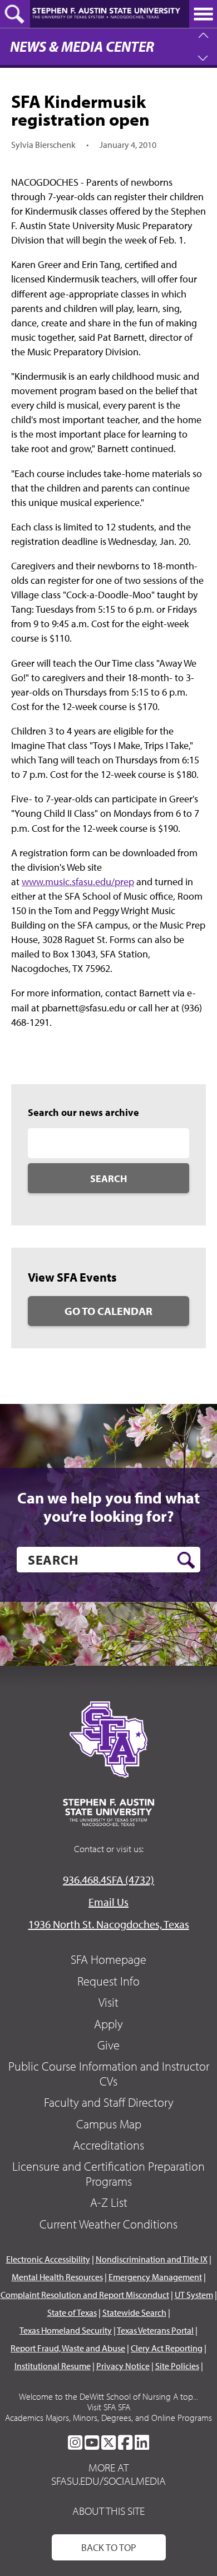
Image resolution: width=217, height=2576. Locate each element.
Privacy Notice (123, 2366)
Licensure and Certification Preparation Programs (108, 2173)
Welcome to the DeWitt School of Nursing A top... (108, 2396)
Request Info (108, 1981)
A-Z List (109, 2202)
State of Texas (72, 2312)
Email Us (108, 1902)
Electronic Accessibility (48, 2259)
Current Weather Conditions (108, 2224)
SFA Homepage (108, 1959)
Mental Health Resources (57, 2277)
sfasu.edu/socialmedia (108, 2481)
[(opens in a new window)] (75, 2443)
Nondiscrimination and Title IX (152, 2259)
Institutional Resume (53, 2366)
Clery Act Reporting (167, 2348)
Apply (108, 2024)
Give (108, 2045)
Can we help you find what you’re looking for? (108, 1507)
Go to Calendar (108, 1311)
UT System (194, 2295)
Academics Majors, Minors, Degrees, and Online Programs (108, 2418)
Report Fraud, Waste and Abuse (68, 2348)
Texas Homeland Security (66, 2330)
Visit (108, 2002)
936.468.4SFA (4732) (108, 1880)
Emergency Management (155, 2277)
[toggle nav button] (203, 14)
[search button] (186, 1560)
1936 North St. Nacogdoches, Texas (109, 1924)
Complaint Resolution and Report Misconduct (85, 2295)
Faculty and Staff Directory (109, 2102)
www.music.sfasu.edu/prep (78, 882)
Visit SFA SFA (109, 2407)
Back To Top (109, 2547)
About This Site (108, 2511)
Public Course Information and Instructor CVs (109, 2073)
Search (108, 1178)
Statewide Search (134, 2312)
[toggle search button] (15, 14)
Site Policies (177, 2366)
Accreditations (108, 2145)
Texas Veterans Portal (155, 2330)
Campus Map (109, 2124)
